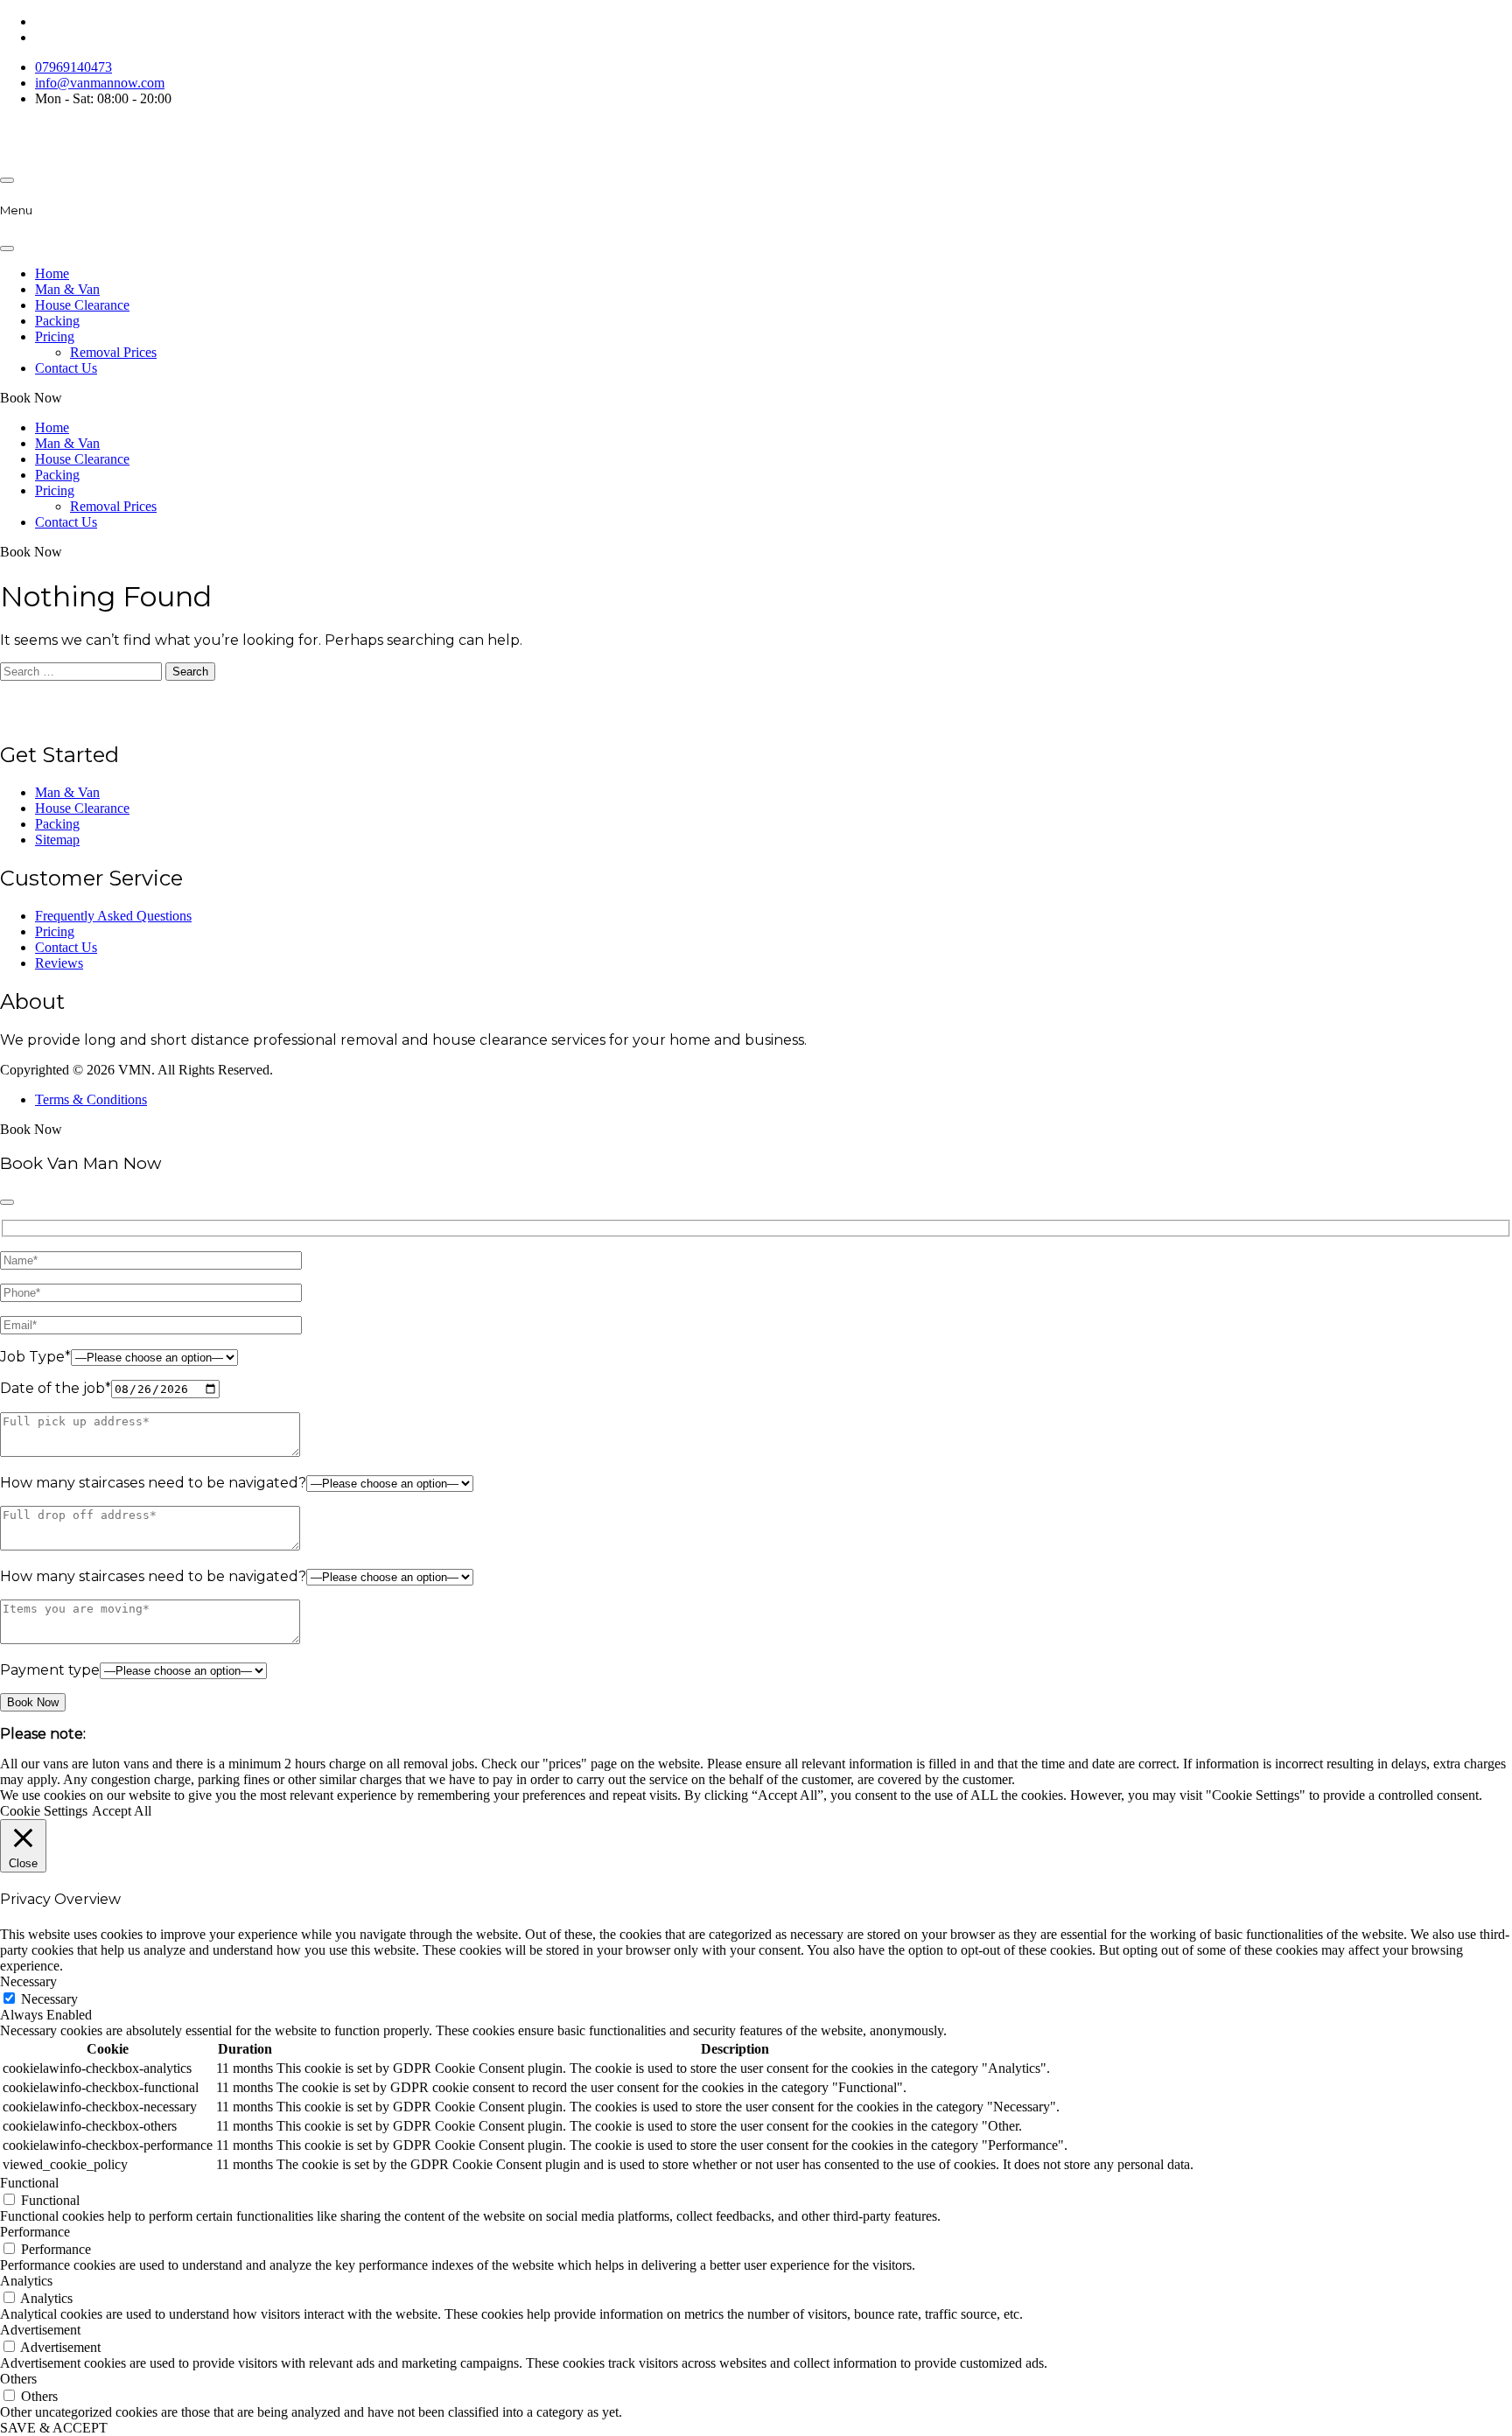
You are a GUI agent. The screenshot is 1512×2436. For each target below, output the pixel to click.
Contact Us (66, 368)
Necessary (49, 1999)
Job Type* (35, 1357)
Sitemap (57, 840)
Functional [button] (29, 2183)
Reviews (59, 963)
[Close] (7, 248)
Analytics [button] (26, 2281)
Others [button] (18, 2379)
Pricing (55, 336)
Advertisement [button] (40, 2330)
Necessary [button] (28, 1981)
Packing (57, 321)
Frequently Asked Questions (113, 916)
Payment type (50, 1670)
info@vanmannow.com (100, 83)
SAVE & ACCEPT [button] (54, 2428)
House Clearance (82, 305)
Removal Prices (113, 352)
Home (52, 273)
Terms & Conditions (91, 1099)
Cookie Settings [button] (44, 1811)
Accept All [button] (122, 1811)
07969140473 (73, 67)
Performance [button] (35, 2232)
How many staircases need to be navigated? (153, 1483)
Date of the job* (56, 1388)
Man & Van (67, 289)
